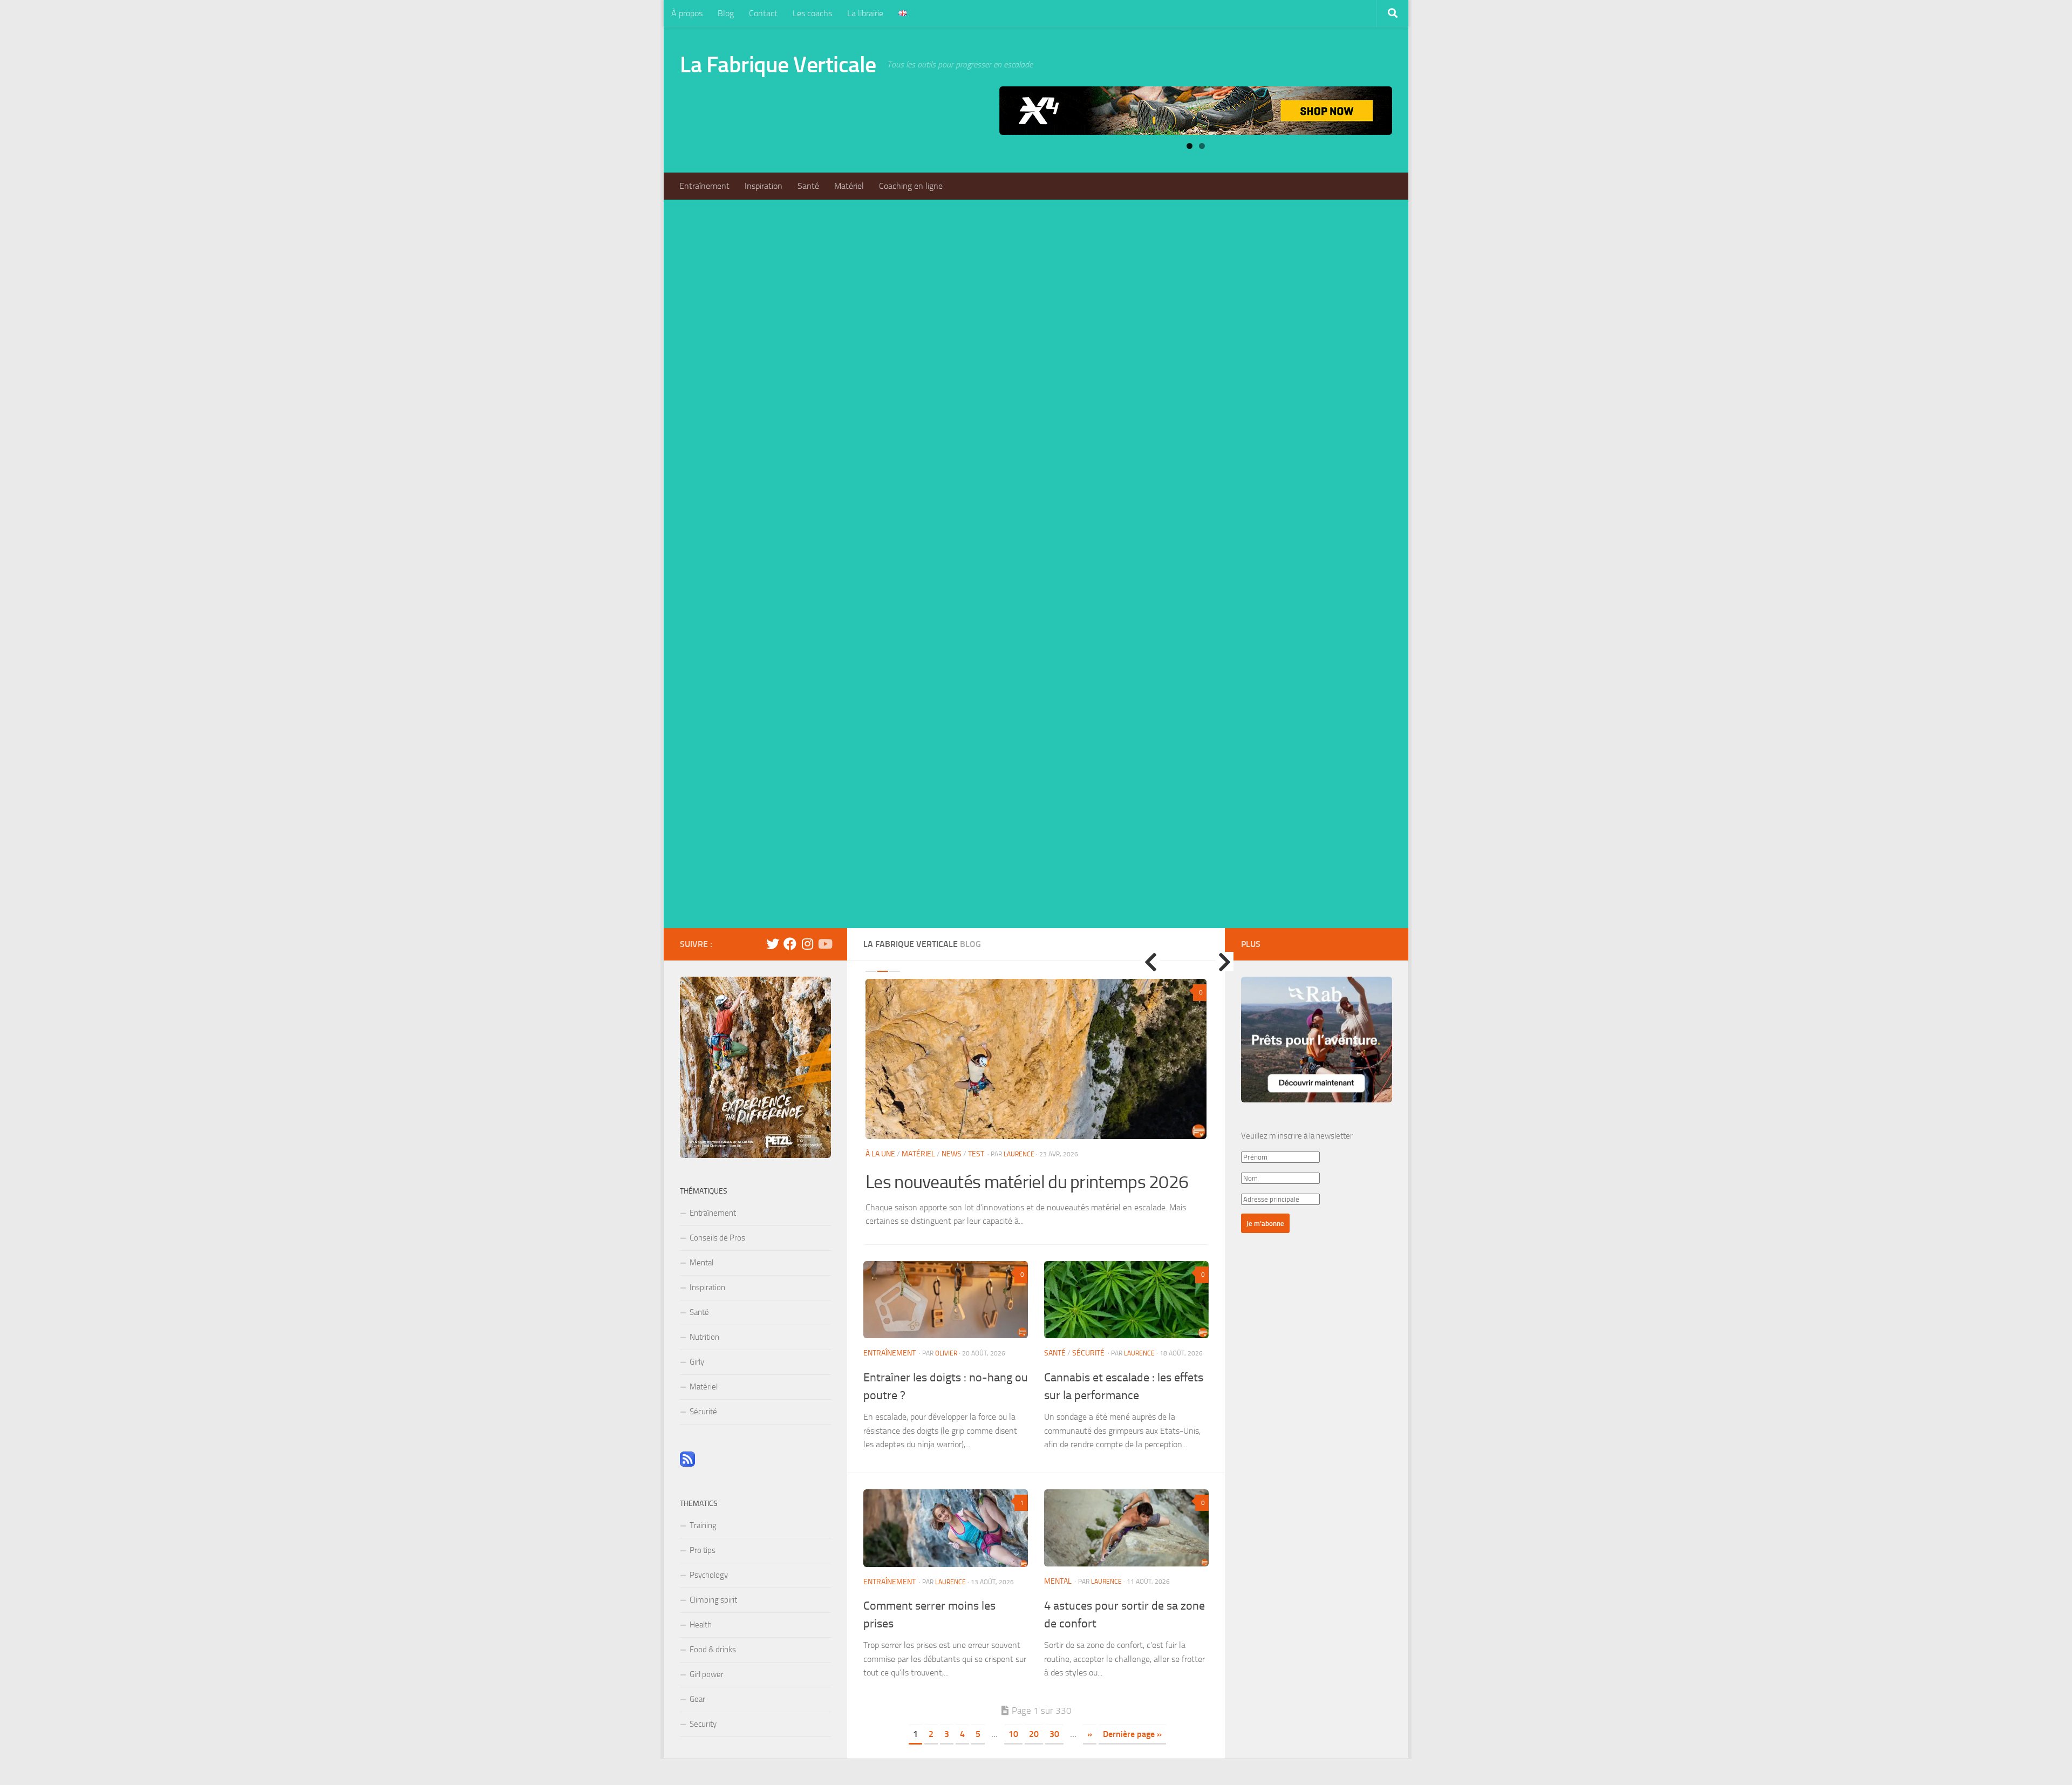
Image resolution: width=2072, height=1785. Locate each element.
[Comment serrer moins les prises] (946, 1528)
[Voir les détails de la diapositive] (1196, 111)
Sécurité (1088, 1353)
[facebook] (790, 944)
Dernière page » (1132, 1734)
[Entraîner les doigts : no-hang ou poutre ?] (946, 1300)
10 (1013, 1734)
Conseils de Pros (717, 1238)
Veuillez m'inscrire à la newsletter (1297, 1136)
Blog (726, 13)
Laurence (1019, 1154)
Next (1224, 962)
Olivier (946, 1353)
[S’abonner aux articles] (687, 1464)
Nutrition (704, 1337)
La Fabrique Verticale (778, 65)
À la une (880, 1154)
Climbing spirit (713, 1600)
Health (701, 1625)
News (952, 1154)
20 (1034, 1734)
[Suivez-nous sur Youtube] (824, 944)
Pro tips (703, 1550)
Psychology (709, 1575)
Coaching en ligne (911, 186)
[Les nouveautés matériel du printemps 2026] (1036, 1059)
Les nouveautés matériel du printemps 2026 (1027, 1182)
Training (703, 1525)
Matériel (849, 186)
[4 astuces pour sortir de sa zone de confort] (1126, 1528)
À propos (687, 13)
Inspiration (764, 186)
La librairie (865, 13)
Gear (697, 1699)
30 (1054, 1734)
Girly (697, 1362)
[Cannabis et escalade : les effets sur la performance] (1126, 1300)
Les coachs (812, 13)
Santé (808, 186)
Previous (1150, 962)
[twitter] (773, 944)
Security (703, 1724)
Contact (763, 13)
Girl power (707, 1674)
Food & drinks (713, 1650)
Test (976, 1154)
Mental (1058, 1581)
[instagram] (807, 944)
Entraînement (704, 186)
